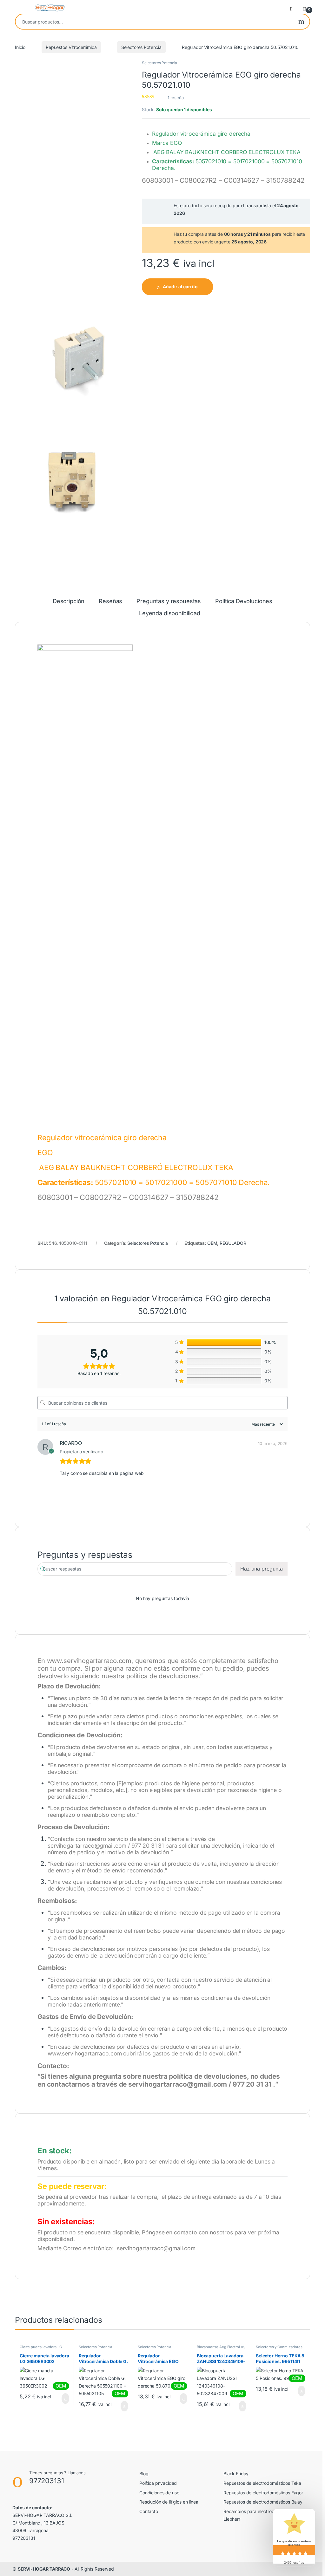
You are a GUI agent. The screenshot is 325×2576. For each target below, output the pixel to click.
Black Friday (236, 2474)
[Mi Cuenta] (293, 8)
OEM (212, 1243)
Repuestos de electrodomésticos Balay (263, 2502)
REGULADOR (233, 1243)
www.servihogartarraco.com (89, 1661)
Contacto (149, 2511)
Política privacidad (158, 2483)
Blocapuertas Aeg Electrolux (220, 2347)
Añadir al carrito (180, 286)
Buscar (301, 22)
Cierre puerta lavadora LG (41, 2347)
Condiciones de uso (159, 2493)
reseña (176, 98)
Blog (144, 2474)
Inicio (20, 47)
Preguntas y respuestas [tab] (169, 601)
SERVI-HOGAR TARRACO (44, 2569)
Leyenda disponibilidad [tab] (170, 613)
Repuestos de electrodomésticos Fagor (263, 2493)
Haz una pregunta (262, 1569)
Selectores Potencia (141, 47)
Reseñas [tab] (110, 601)
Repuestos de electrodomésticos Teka (262, 2483)
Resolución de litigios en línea (169, 2502)
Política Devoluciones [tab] (244, 601)
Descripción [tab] (69, 601)
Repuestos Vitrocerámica (71, 47)
